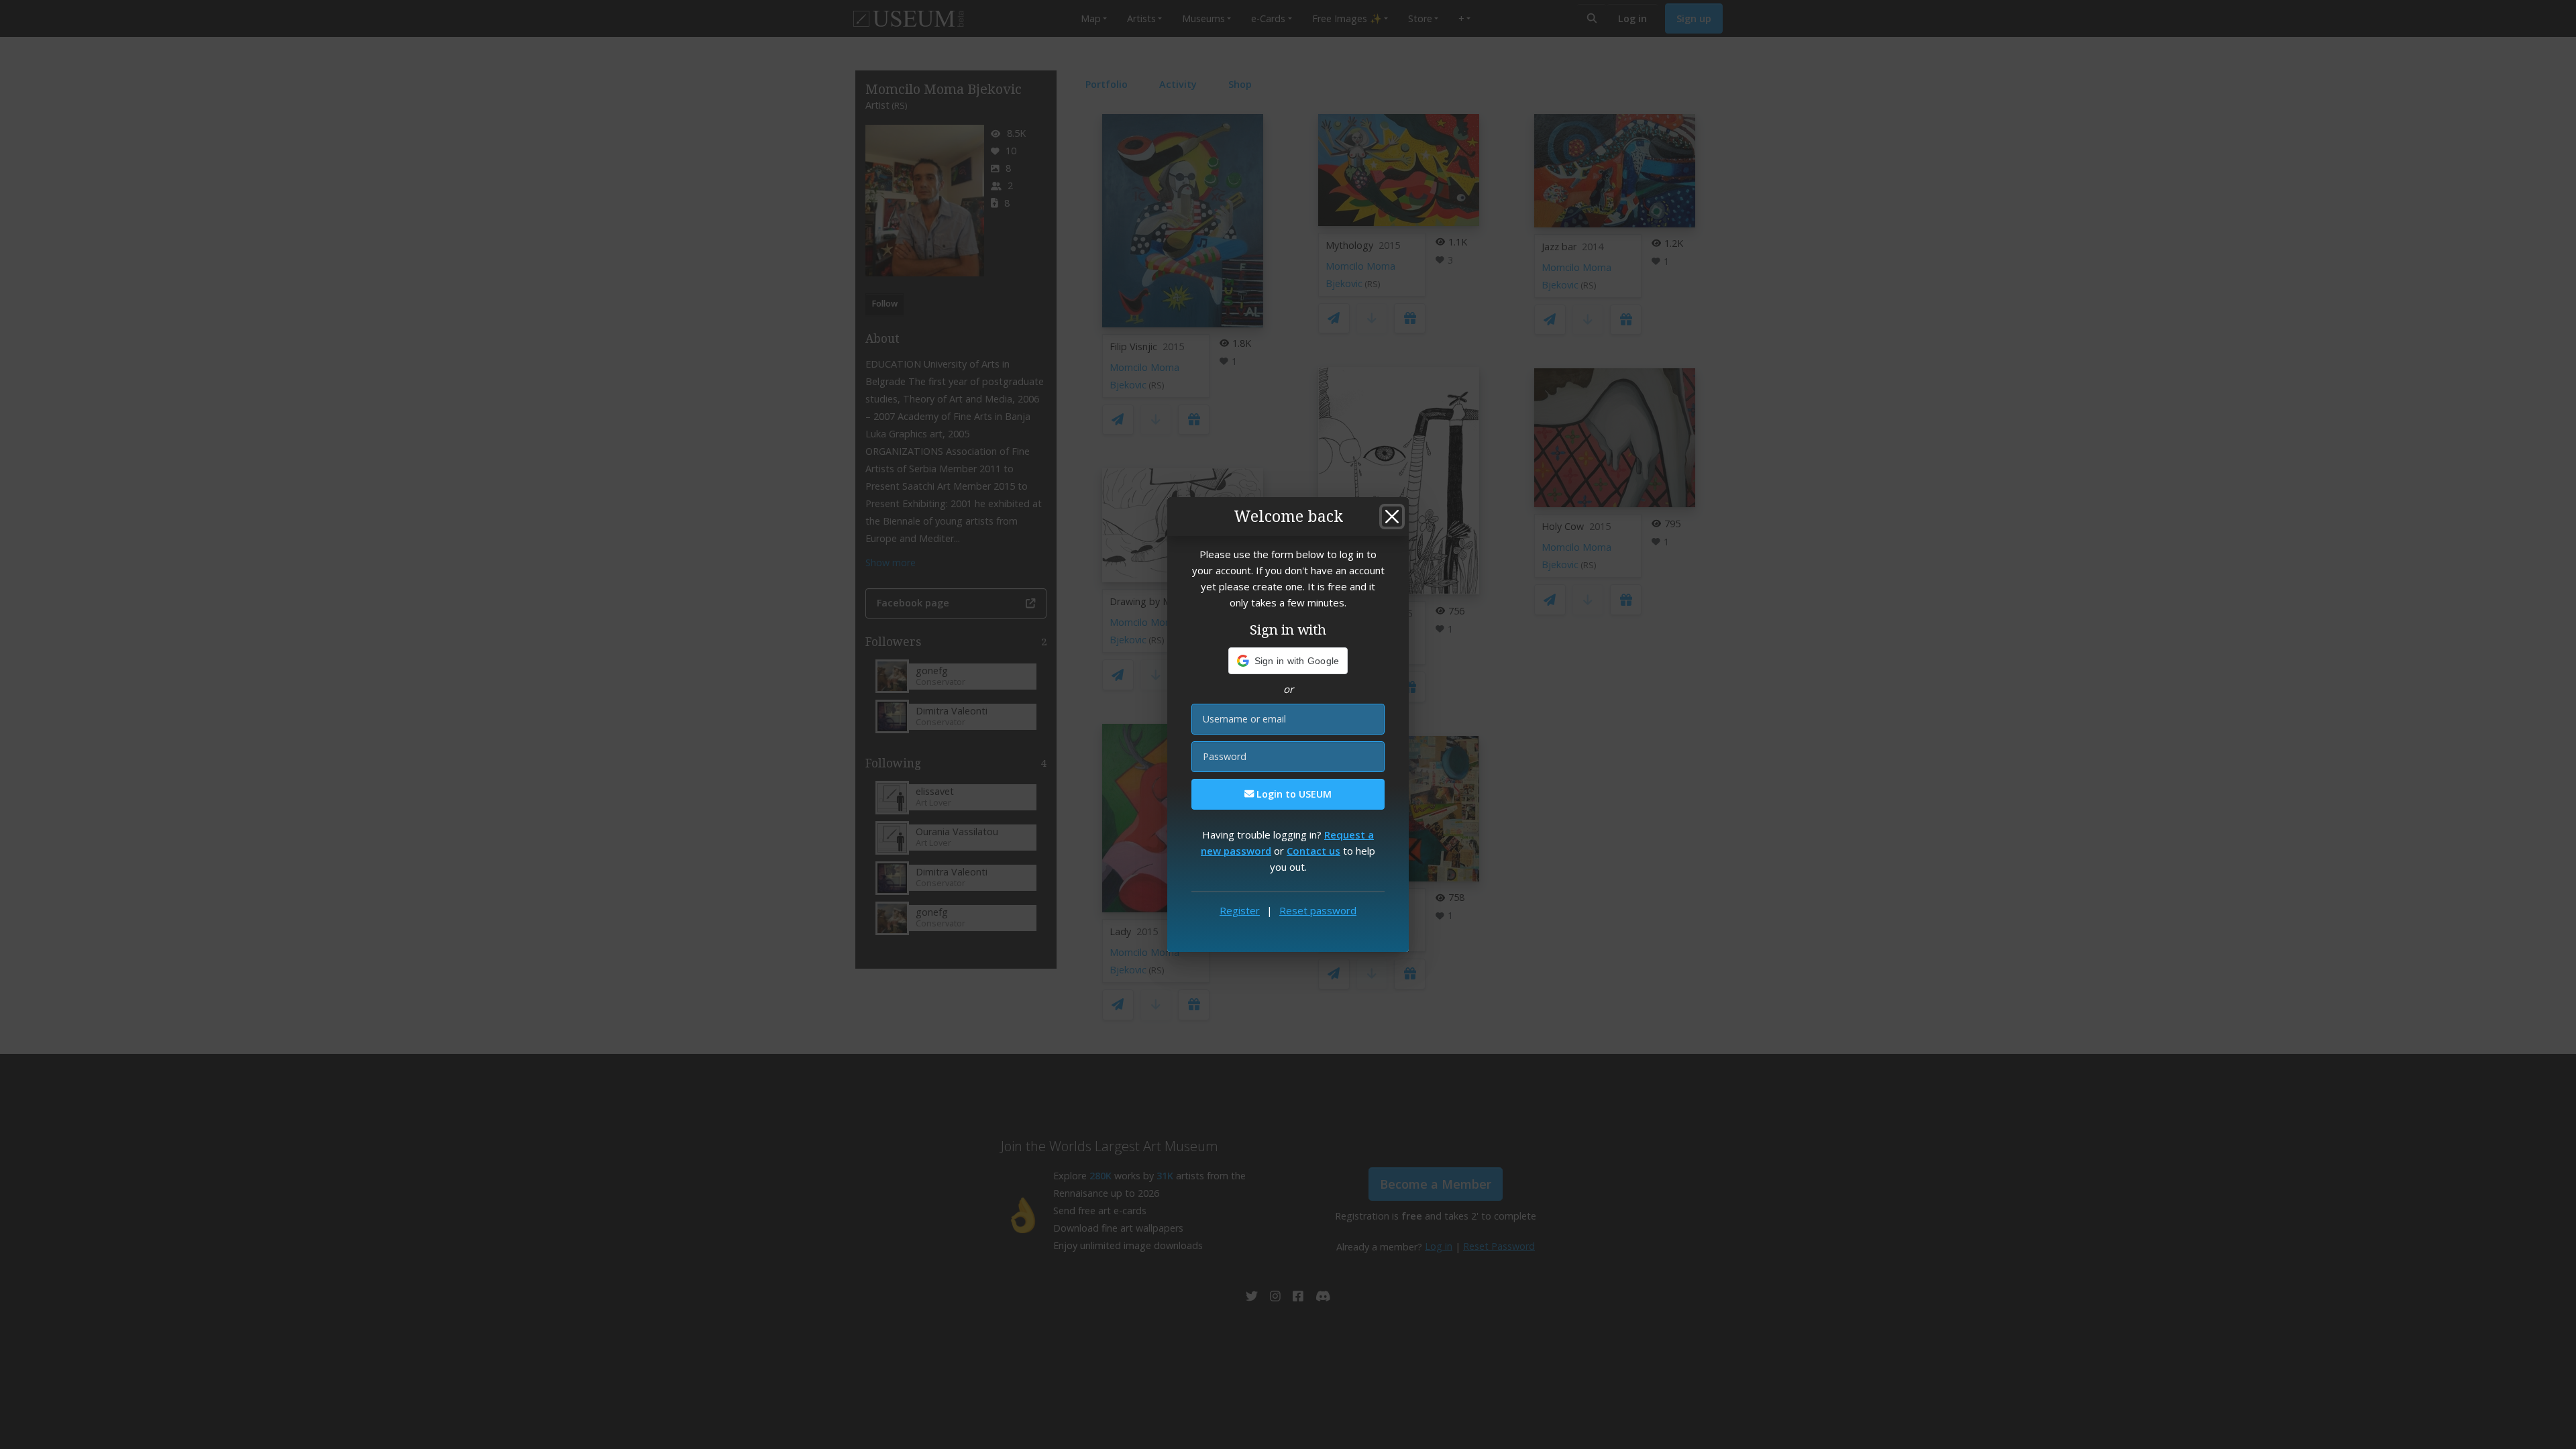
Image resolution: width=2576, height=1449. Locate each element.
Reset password (1318, 910)
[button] (1288, 661)
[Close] (1392, 517)
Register (1240, 910)
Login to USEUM (1293, 794)
